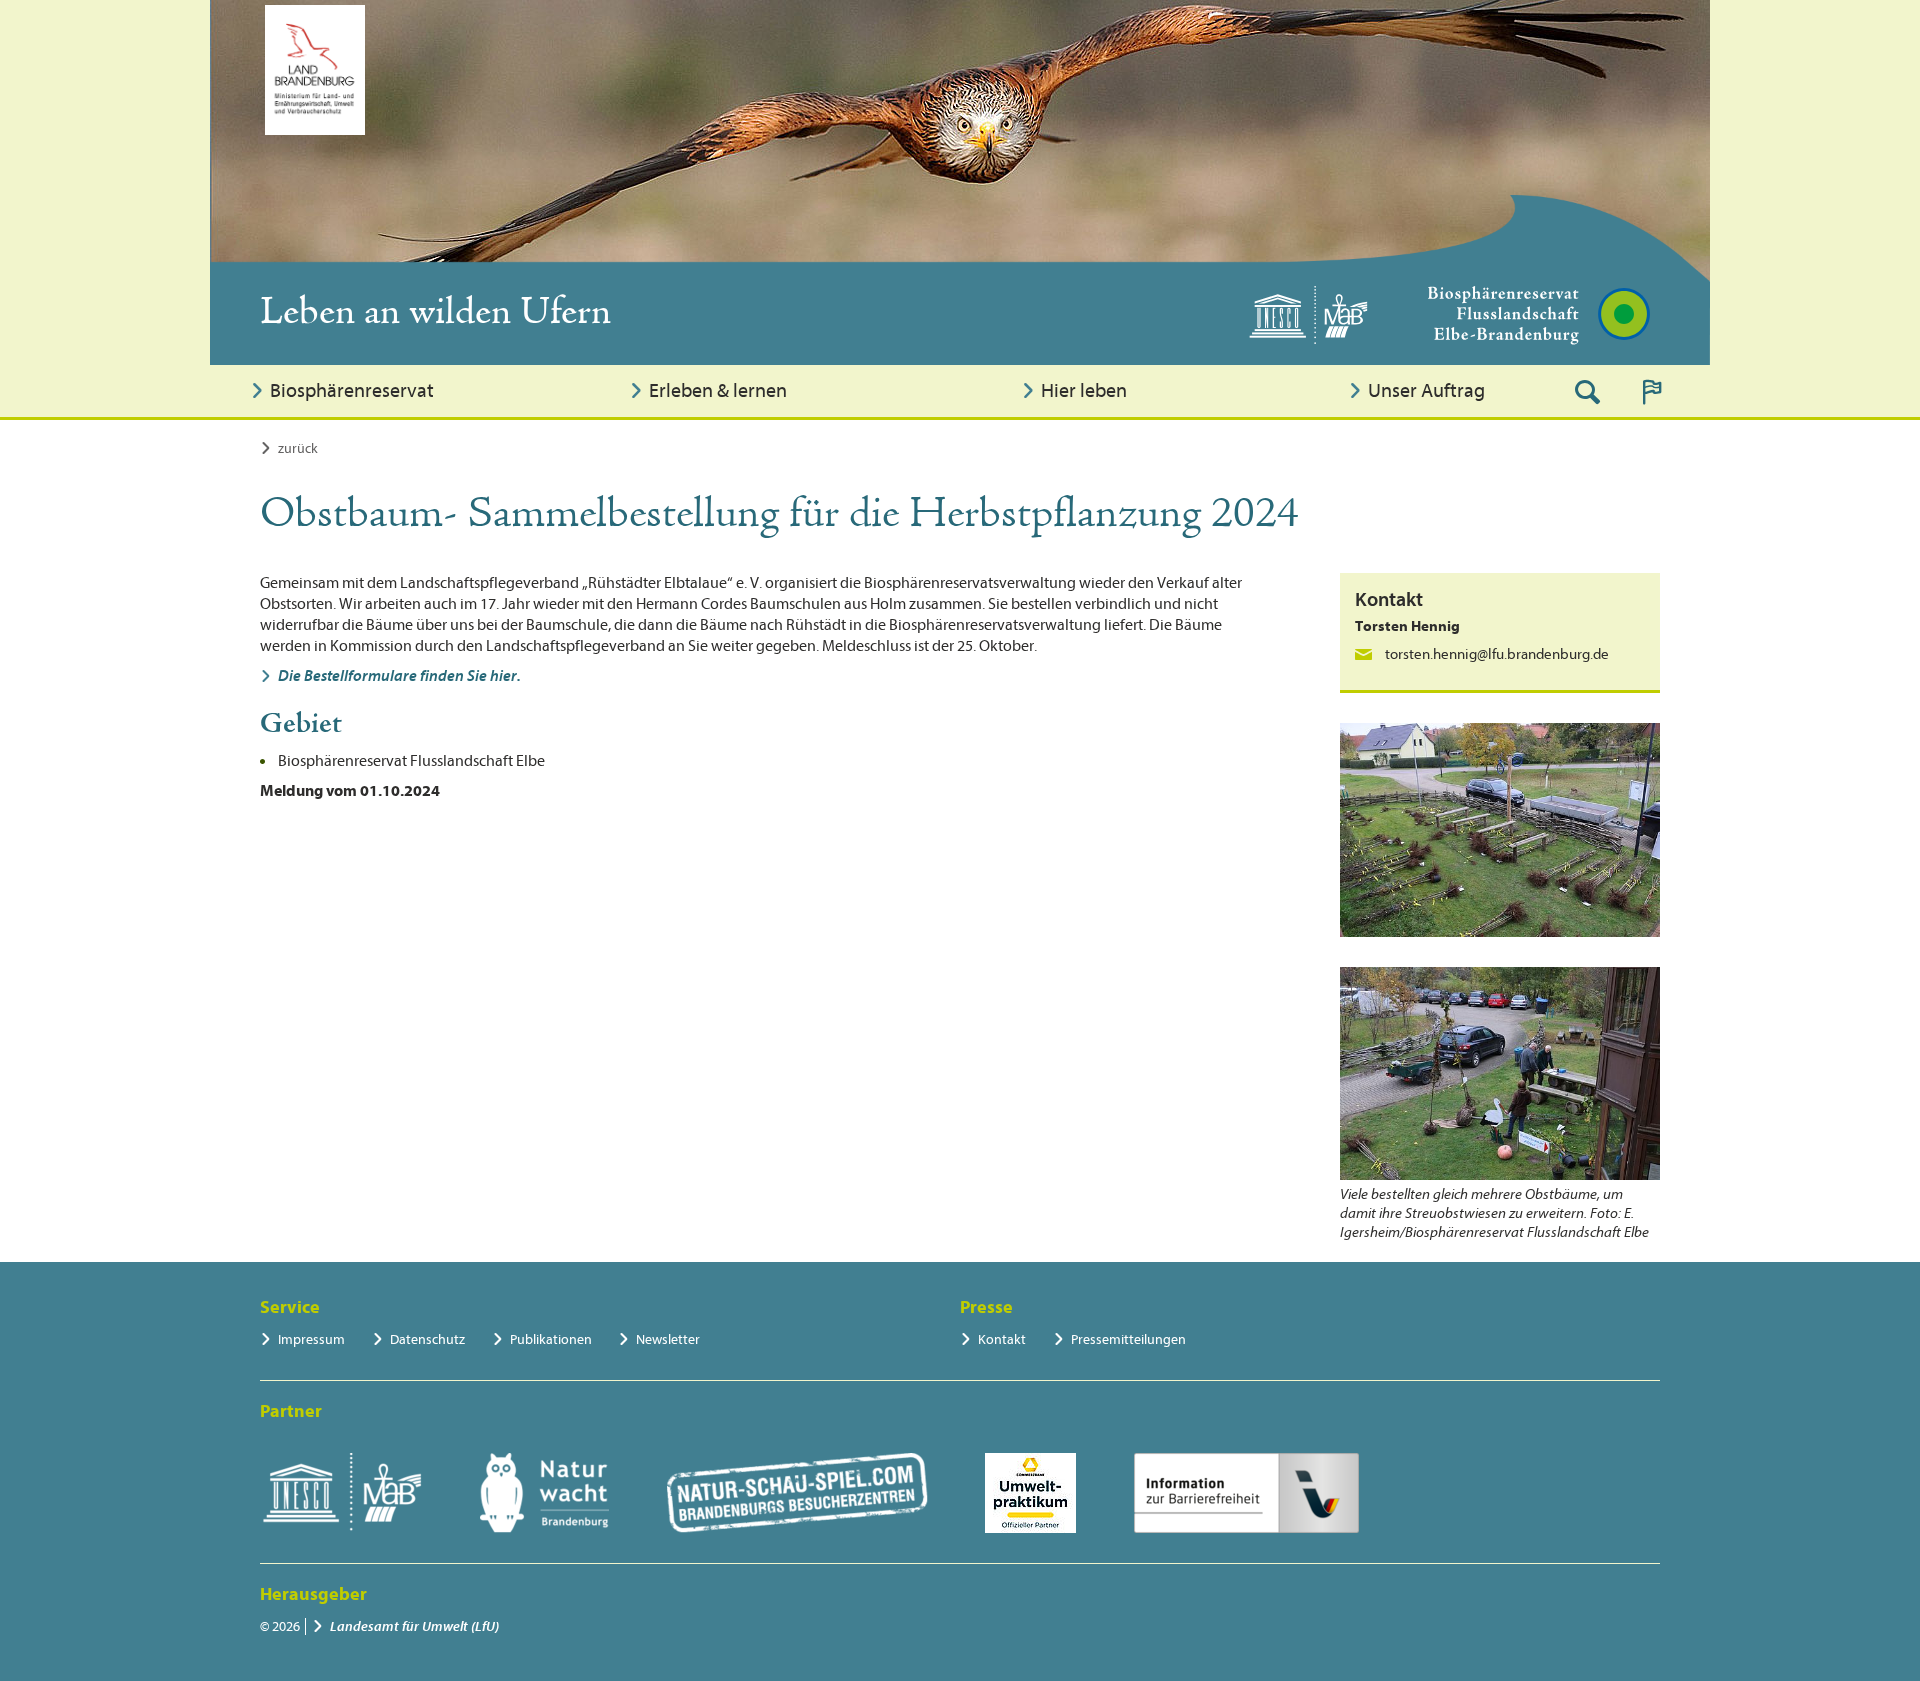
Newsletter (668, 1339)
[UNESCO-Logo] (341, 1493)
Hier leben (1084, 390)
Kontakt (1002, 1339)
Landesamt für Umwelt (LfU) (414, 1626)
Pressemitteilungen (1128, 1339)
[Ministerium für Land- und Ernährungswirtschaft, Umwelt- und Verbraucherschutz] (315, 70)
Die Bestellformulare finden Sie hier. (399, 676)
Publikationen (551, 1339)
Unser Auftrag (1426, 390)
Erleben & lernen (718, 390)
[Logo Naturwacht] (544, 1493)
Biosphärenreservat (352, 390)
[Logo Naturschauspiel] (797, 1493)
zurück (298, 448)
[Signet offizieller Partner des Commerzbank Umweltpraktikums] (1030, 1493)
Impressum (311, 1339)
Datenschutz (427, 1339)
